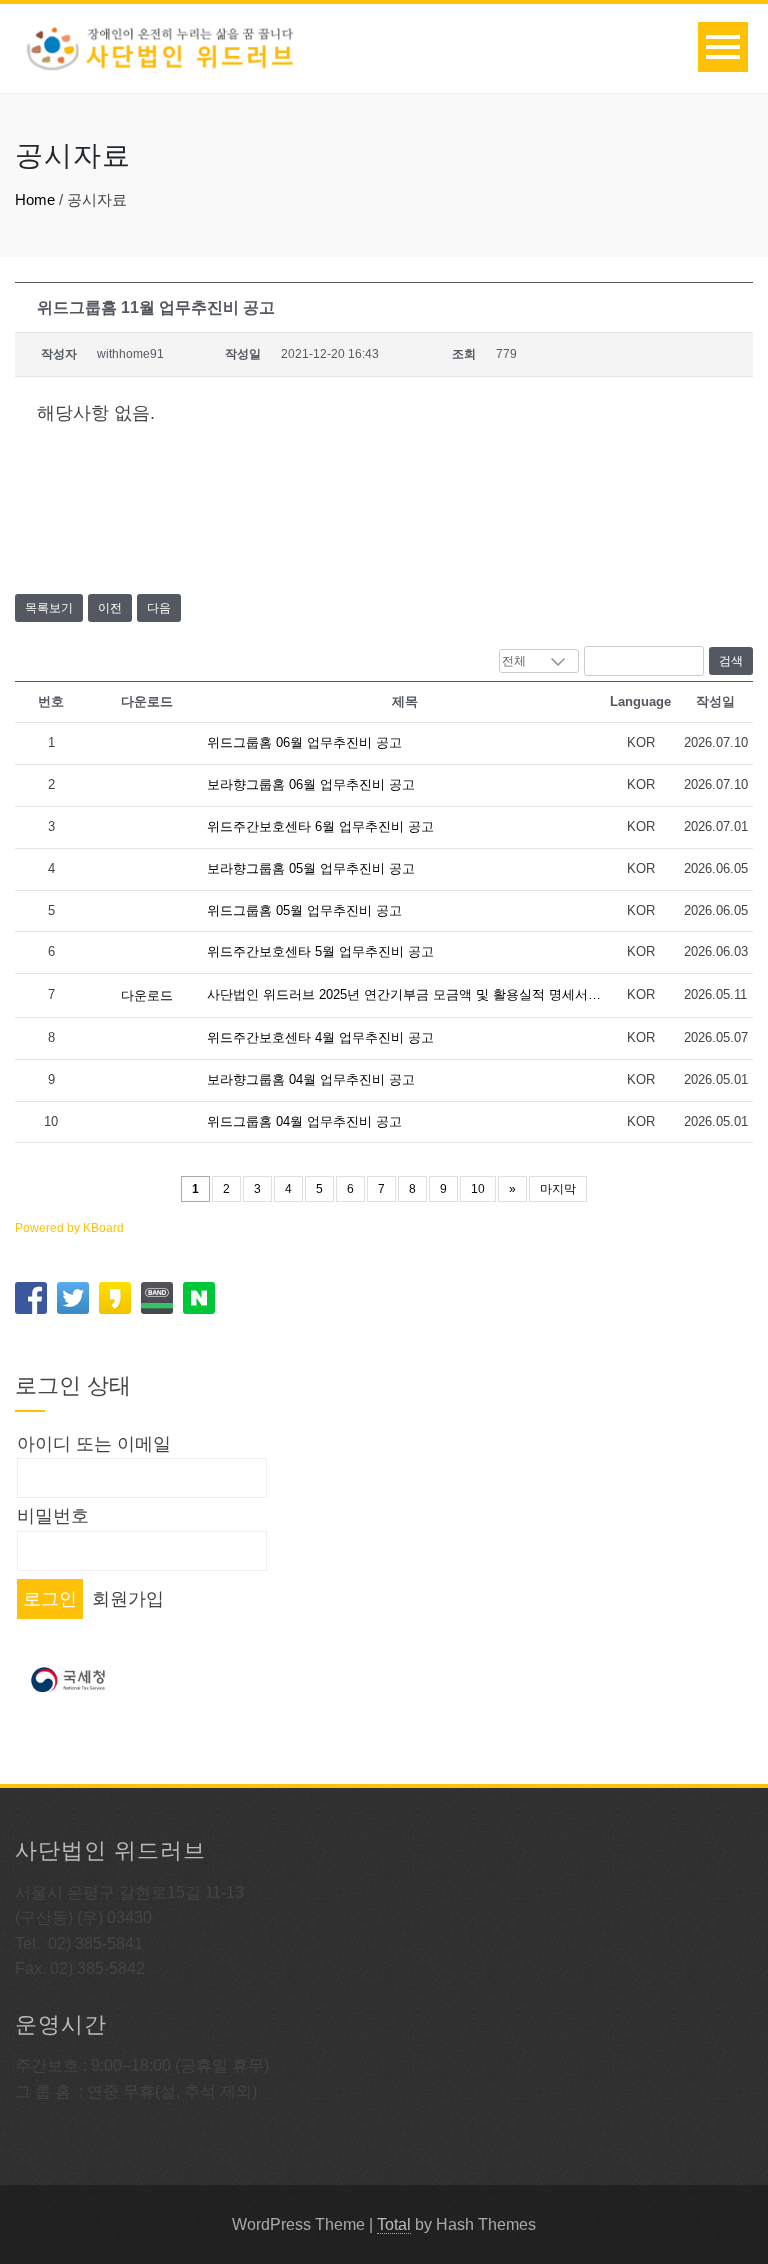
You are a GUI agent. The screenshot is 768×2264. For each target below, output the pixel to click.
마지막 (558, 1189)
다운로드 (147, 995)
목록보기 (49, 608)
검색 (731, 661)
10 (478, 1189)
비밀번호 (53, 1516)
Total (394, 2224)
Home (35, 199)
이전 (110, 608)
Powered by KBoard (69, 1228)
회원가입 (128, 1599)
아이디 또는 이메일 (94, 1444)
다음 (159, 608)
